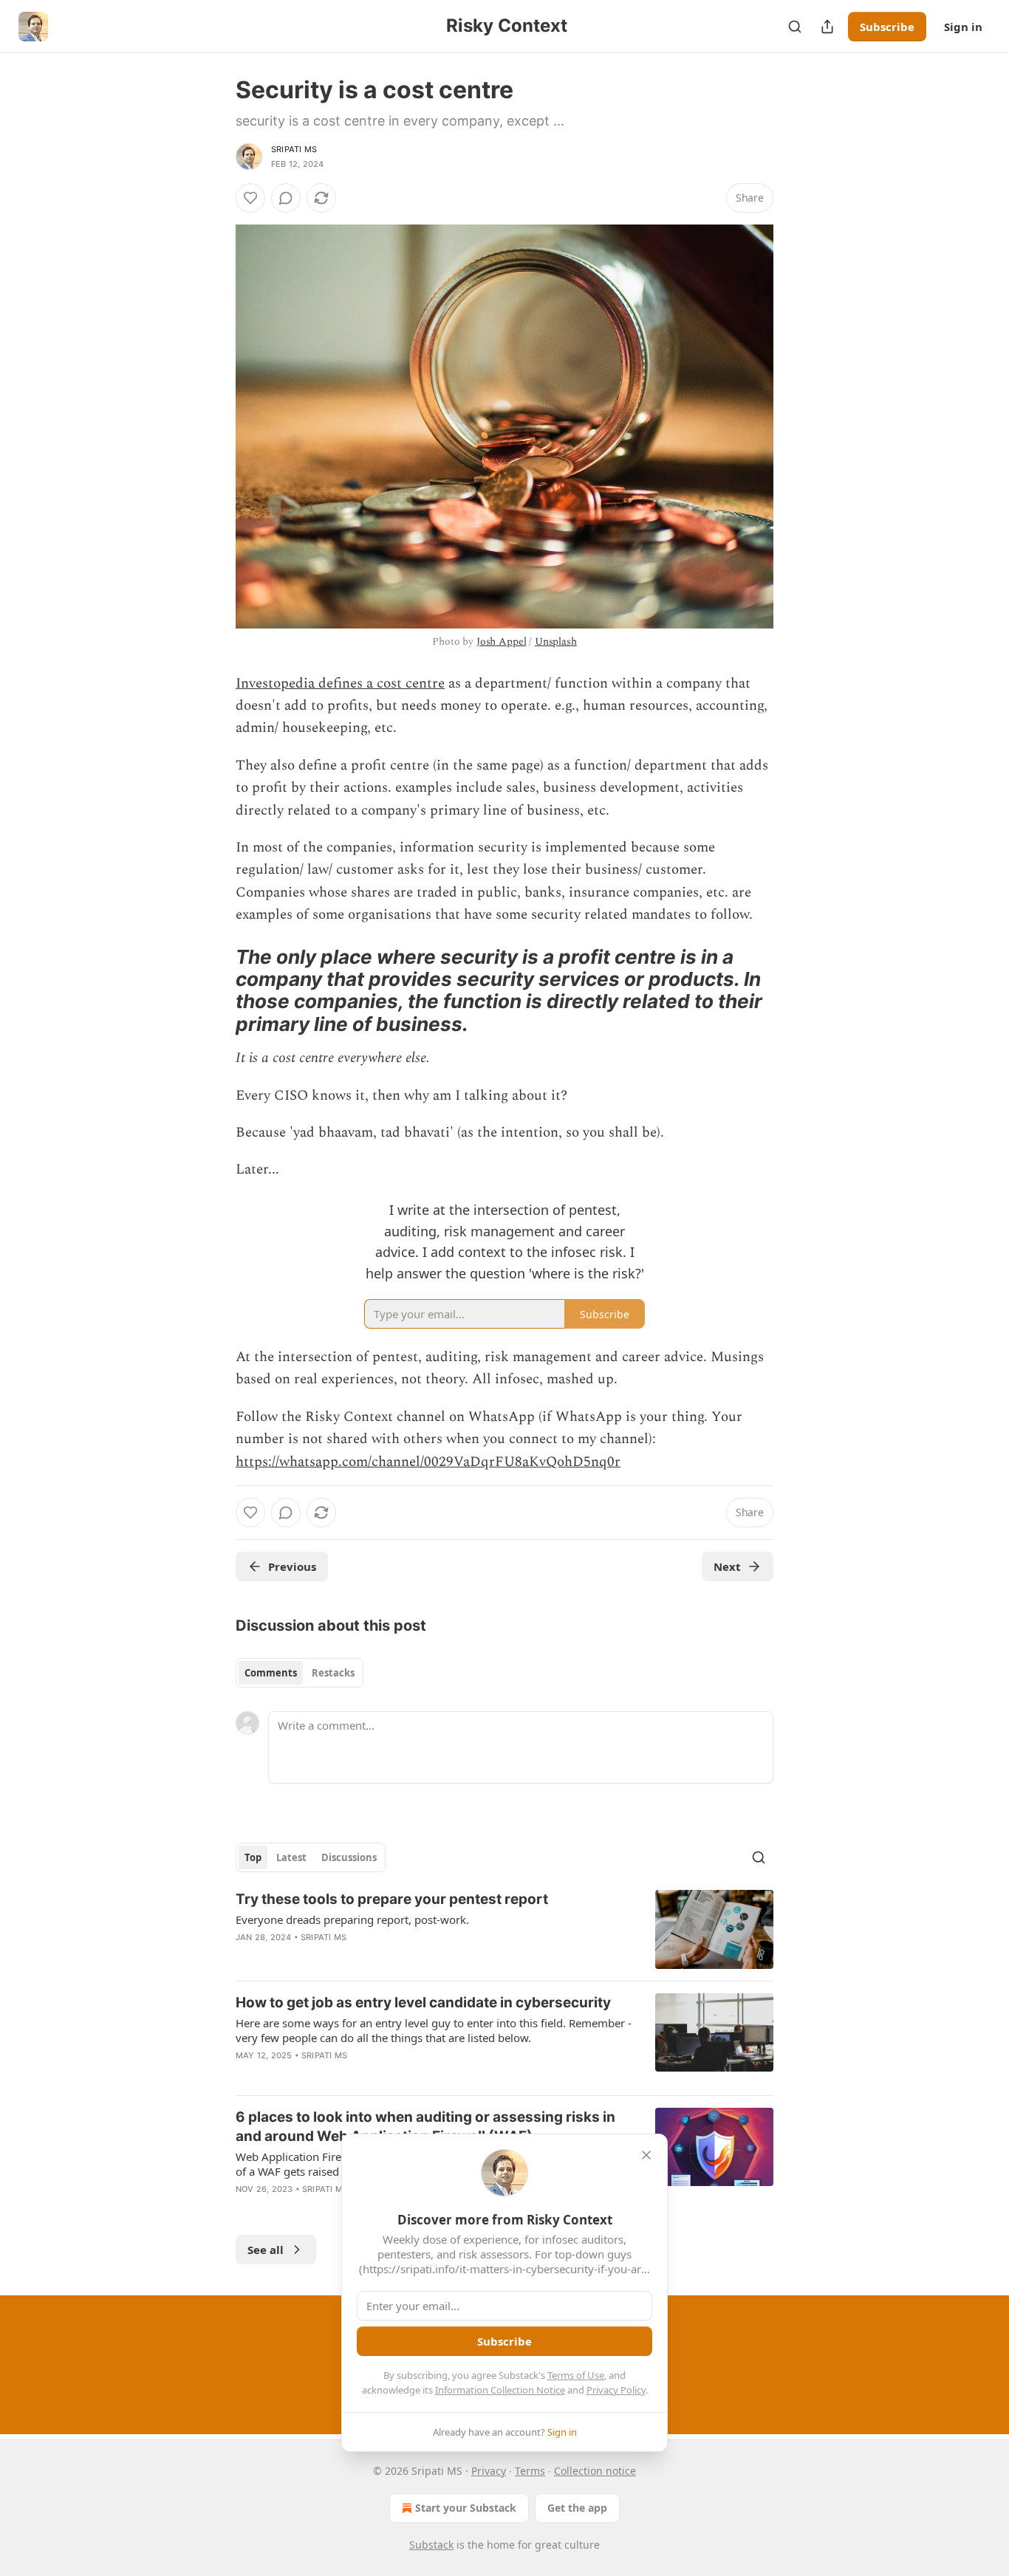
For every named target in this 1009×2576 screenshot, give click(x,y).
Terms (530, 2471)
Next (727, 1566)
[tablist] (300, 1673)
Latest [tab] (291, 1857)
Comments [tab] (271, 1673)
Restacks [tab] (333, 1673)
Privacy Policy (616, 2390)
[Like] (250, 198)
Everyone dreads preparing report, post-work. (352, 1919)
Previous (292, 1566)
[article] (504, 1929)
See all (266, 2250)
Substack (431, 2545)
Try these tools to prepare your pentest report (392, 1899)
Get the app (577, 2508)
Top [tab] (253, 1857)
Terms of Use (576, 2375)
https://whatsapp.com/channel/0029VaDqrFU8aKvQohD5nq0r (428, 1462)
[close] (646, 2155)
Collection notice (595, 2471)
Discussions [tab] (349, 1857)
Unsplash (556, 641)
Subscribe (887, 27)
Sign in (963, 27)
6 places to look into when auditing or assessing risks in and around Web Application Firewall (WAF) (425, 2127)
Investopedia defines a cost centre (340, 684)
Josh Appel (502, 641)
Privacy (489, 2471)
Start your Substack (466, 2508)
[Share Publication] (827, 27)
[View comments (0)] (286, 198)
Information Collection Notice (500, 2390)
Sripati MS (294, 149)
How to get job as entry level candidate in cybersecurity (423, 2003)
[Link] (215, 990)
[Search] (795, 27)
